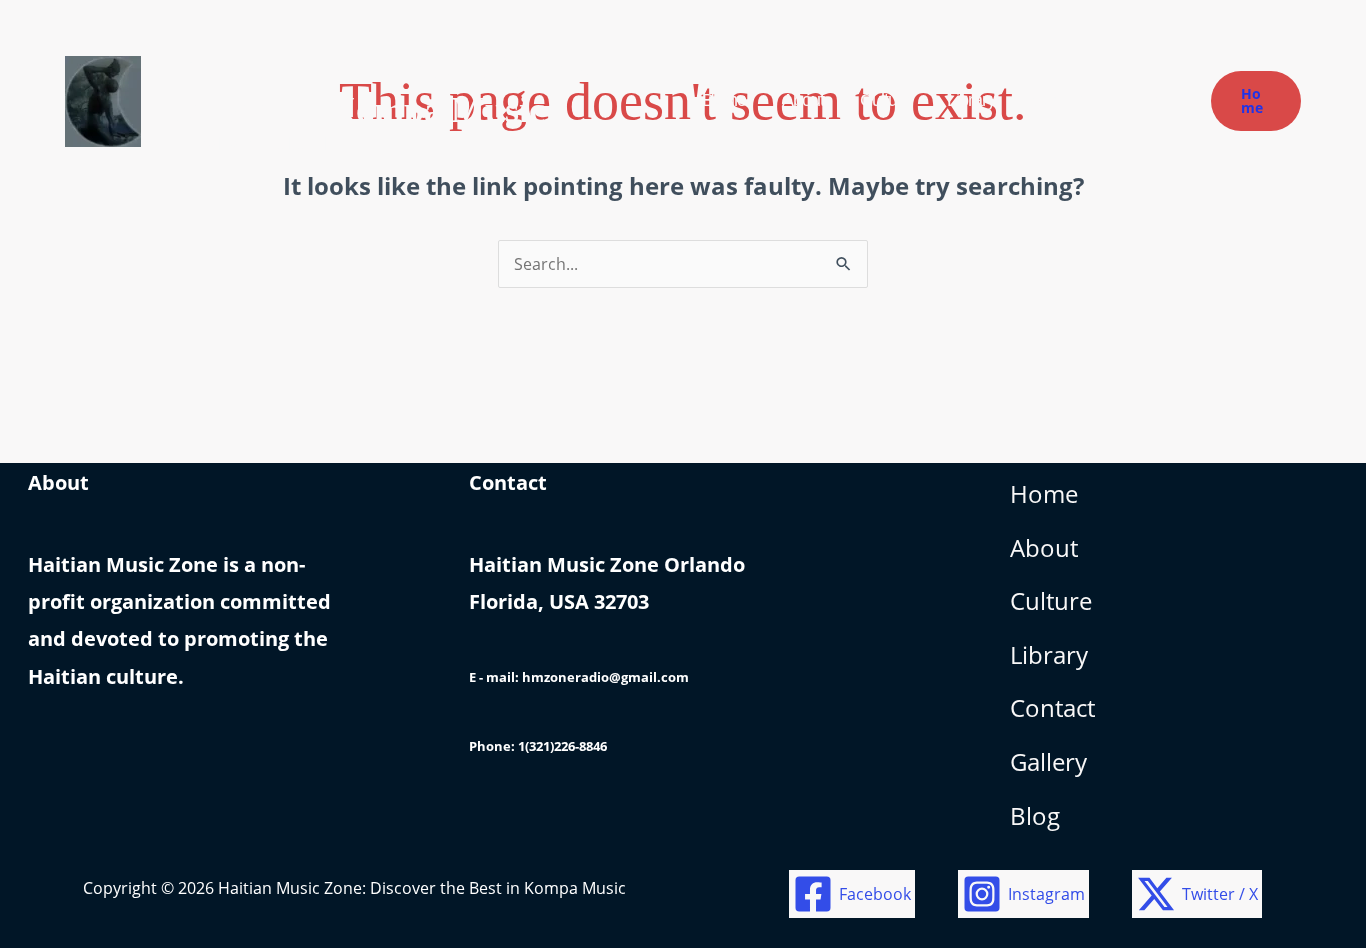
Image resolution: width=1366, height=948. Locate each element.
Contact (1052, 707)
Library (1049, 654)
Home (1044, 493)
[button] (1256, 101)
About (1044, 547)
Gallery (1048, 761)
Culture (1051, 600)
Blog (1035, 815)
